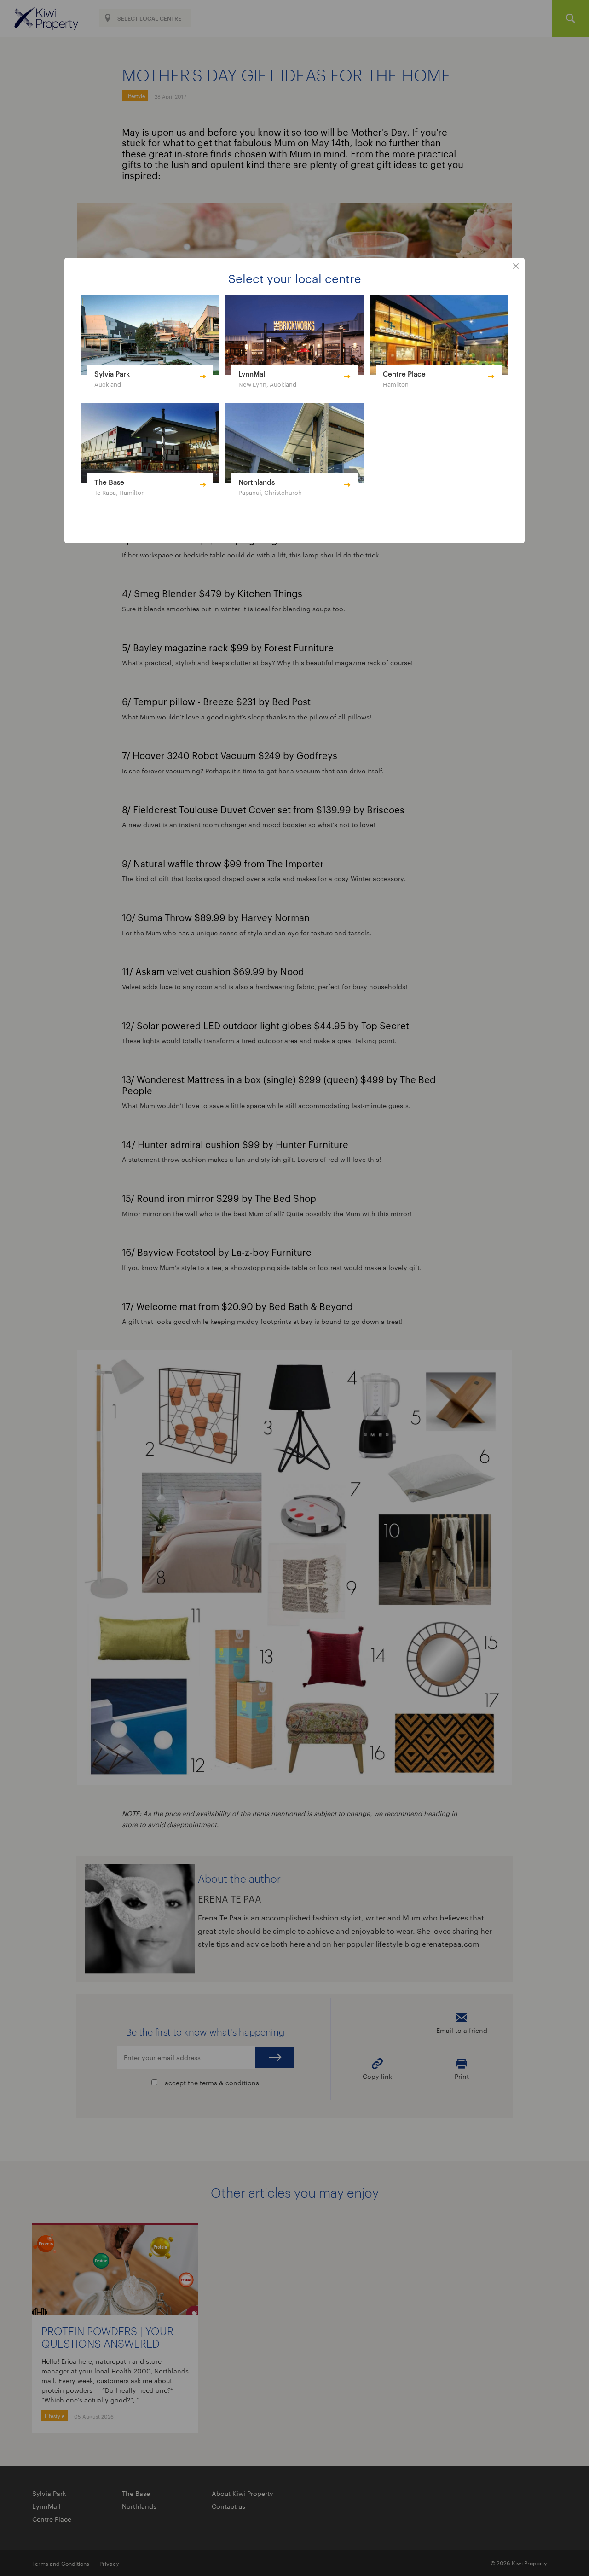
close (516, 267)
